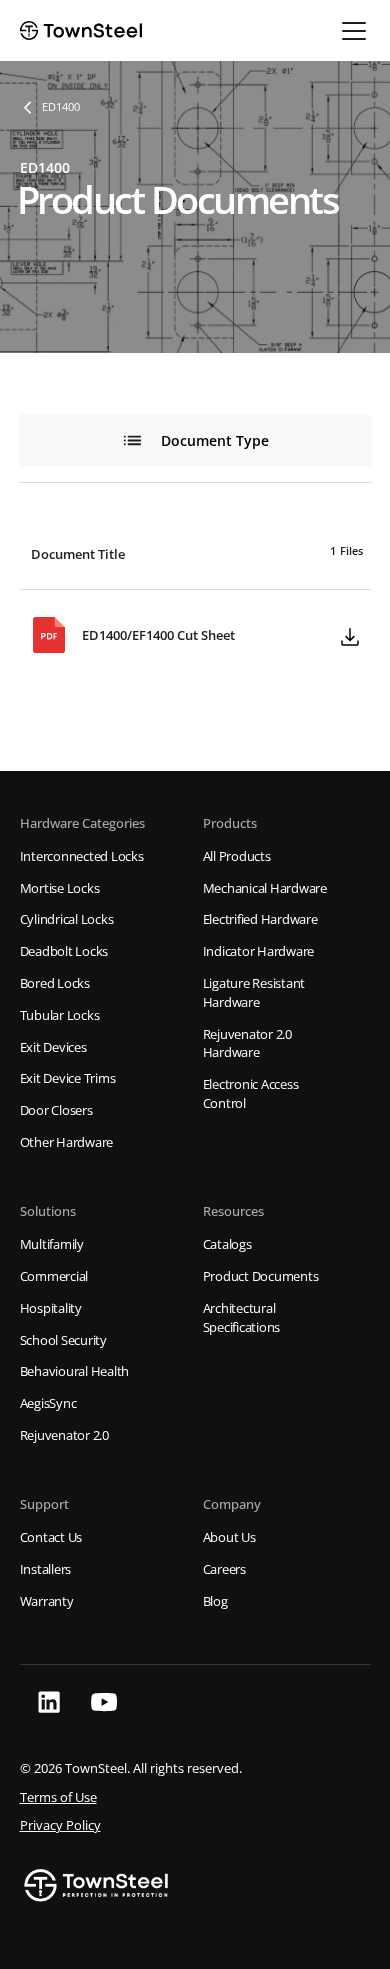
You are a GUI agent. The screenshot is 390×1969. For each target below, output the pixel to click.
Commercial (54, 1276)
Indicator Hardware (259, 951)
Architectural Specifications (242, 1318)
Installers (46, 1569)
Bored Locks (55, 983)
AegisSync (48, 1403)
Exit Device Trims (68, 1078)
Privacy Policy (60, 1825)
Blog (215, 1601)
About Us (229, 1537)
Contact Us (51, 1537)
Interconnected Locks (82, 856)
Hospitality (51, 1308)
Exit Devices (53, 1047)
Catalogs (227, 1244)
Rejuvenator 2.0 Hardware (247, 1044)
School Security (63, 1340)
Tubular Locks (60, 1015)
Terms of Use (58, 1797)
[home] (81, 30)
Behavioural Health (75, 1371)
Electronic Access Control (251, 1094)
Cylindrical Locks (67, 919)
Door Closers (56, 1110)
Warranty (47, 1601)
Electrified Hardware (260, 919)
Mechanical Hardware (265, 888)
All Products (237, 856)
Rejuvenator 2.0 (64, 1435)
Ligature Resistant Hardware (254, 993)
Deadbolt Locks (64, 951)
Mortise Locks (60, 888)
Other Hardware (67, 1142)
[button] (350, 31)
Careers (224, 1569)
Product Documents (261, 1276)
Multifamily (52, 1244)
